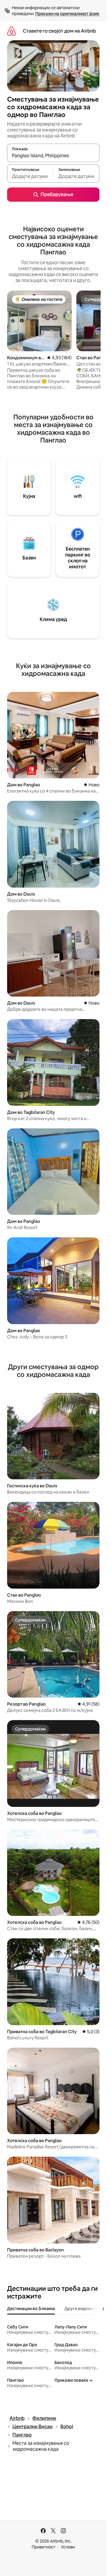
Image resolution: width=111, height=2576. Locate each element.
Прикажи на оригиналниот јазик (67, 14)
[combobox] (53, 155)
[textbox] (30, 176)
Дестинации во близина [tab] (31, 2309)
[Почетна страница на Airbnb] (12, 31)
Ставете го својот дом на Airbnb (59, 31)
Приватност (44, 2547)
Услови (68, 2547)
